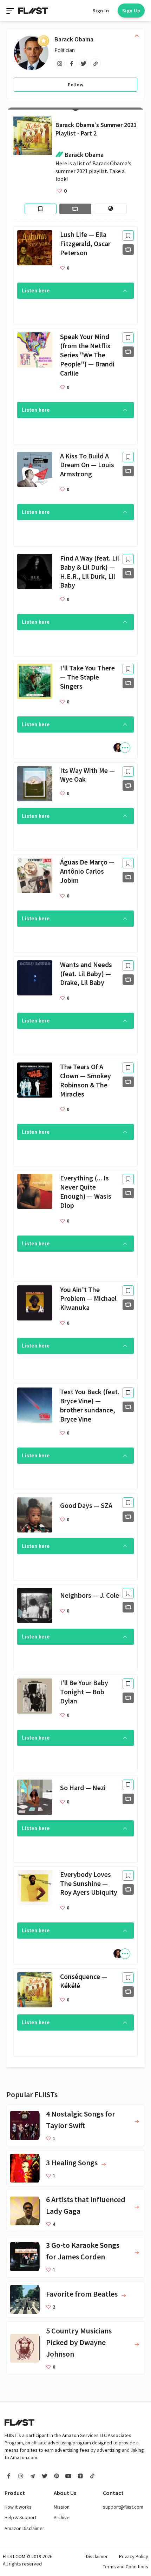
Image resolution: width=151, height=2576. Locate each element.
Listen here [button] (36, 291)
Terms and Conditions (126, 2567)
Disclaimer (97, 2556)
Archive (62, 2517)
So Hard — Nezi (83, 1788)
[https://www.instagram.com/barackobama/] (60, 64)
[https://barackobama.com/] (96, 64)
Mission (62, 2507)
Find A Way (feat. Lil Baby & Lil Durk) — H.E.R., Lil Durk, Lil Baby (90, 572)
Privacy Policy (134, 2556)
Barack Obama (74, 39)
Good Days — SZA (86, 1505)
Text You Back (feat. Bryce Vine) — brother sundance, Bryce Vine (90, 1405)
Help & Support (21, 2517)
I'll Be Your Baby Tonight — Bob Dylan (84, 1692)
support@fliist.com (123, 2507)
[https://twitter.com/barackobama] (84, 64)
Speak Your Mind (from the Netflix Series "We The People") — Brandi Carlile (87, 355)
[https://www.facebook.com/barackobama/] (72, 64)
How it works (18, 2507)
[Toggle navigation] (11, 11)
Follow (75, 85)
